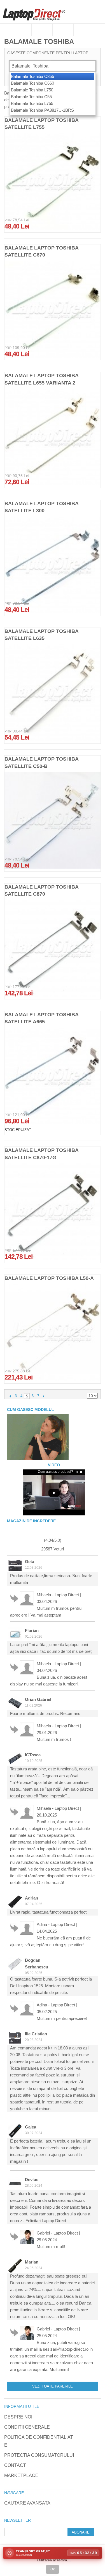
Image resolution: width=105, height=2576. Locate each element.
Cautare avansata (27, 2503)
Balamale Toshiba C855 (32, 76)
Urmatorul (44, 1396)
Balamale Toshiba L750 (32, 90)
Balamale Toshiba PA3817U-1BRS (42, 110)
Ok (53, 2569)
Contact (15, 2465)
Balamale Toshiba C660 (32, 83)
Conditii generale (27, 2427)
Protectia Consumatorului (39, 2455)
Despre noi (18, 2417)
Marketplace (21, 2475)
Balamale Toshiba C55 (31, 97)
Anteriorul (10, 1396)
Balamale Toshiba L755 (32, 103)
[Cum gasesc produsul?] (38, 1437)
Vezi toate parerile (53, 2386)
